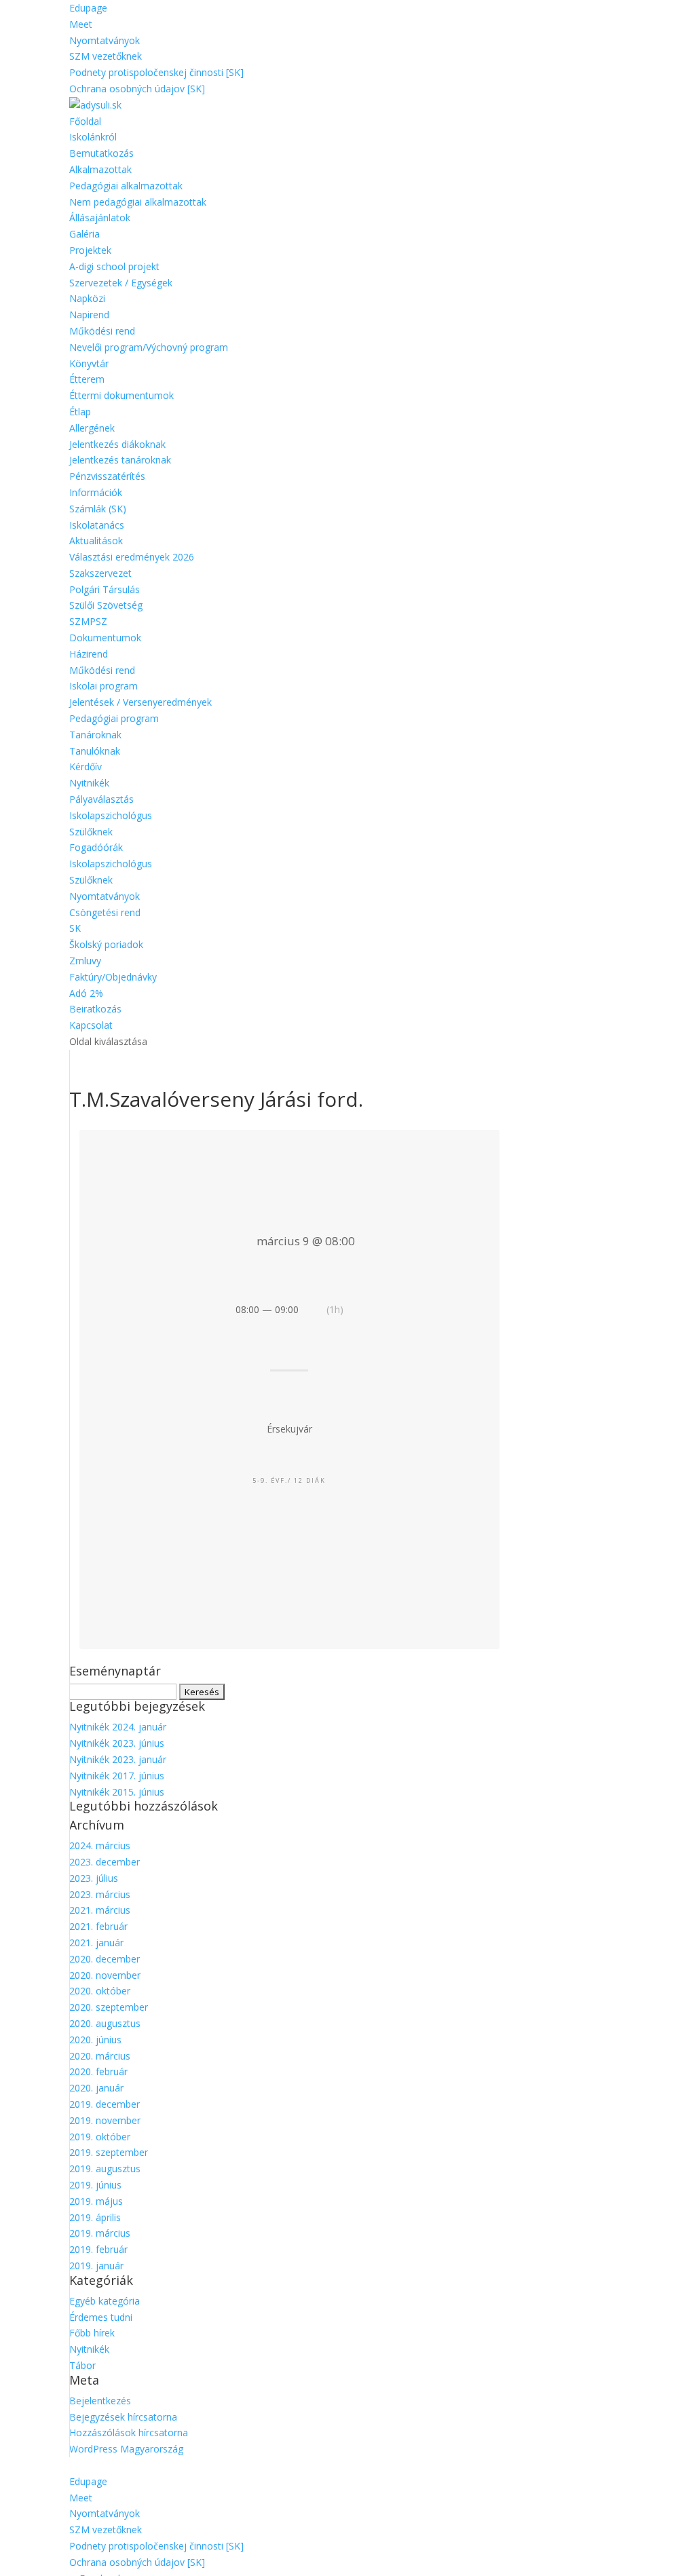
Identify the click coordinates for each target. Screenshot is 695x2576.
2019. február (98, 2249)
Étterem (87, 379)
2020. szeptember (109, 2007)
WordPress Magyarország (126, 2449)
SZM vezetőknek (106, 56)
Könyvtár (89, 363)
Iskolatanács (97, 525)
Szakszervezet (100, 573)
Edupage (88, 8)
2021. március (100, 1910)
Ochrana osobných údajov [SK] (137, 89)
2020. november (105, 1975)
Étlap (80, 412)
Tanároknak (95, 735)
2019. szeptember (109, 2152)
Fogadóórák (96, 847)
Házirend (89, 654)
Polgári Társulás (105, 589)
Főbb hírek (92, 2333)
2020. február (98, 2071)
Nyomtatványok (105, 40)
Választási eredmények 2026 (132, 557)
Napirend (89, 315)
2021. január (96, 1943)
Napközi (87, 298)
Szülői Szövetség (106, 605)
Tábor (82, 2365)
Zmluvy (85, 961)
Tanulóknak (95, 751)
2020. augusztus (105, 2023)
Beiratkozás (95, 1009)
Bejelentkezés (100, 2401)
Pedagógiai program (114, 718)
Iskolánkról (93, 137)
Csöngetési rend (105, 912)
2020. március (100, 2056)
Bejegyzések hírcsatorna (123, 2417)
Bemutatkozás (101, 153)
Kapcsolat (91, 1025)
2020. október (100, 1991)
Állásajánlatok (100, 217)
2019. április (95, 2217)
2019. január (96, 2266)
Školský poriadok (106, 944)
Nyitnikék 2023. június (117, 1743)
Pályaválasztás (101, 799)
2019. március (100, 2233)
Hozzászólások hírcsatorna (129, 2432)
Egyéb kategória (105, 2301)
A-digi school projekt (114, 266)
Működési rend (102, 331)
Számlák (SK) (98, 509)
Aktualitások (96, 541)
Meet (81, 24)
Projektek (90, 250)
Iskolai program (104, 686)
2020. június (95, 2040)
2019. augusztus (105, 2168)
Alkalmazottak (100, 169)
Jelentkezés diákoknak (117, 444)
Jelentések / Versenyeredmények (140, 702)
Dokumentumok (105, 638)
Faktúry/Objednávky (113, 977)
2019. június (95, 2185)
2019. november (105, 2120)
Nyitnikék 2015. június (117, 1792)
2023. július (94, 1878)
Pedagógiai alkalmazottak (126, 186)
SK (75, 928)
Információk (96, 492)
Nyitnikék (89, 783)
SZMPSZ (88, 621)
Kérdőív (86, 766)
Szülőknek (91, 832)
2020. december (105, 1959)
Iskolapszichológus (111, 815)
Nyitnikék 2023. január (118, 1759)
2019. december (105, 2104)
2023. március (100, 1894)
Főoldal (85, 121)
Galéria (84, 234)
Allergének (92, 428)
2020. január (96, 2088)
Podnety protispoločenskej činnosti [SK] (156, 72)
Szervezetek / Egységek (121, 283)
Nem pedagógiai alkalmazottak (138, 202)
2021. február (98, 1926)
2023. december (105, 1862)
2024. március (100, 1845)
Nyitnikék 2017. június (117, 1776)
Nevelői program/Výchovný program (149, 347)
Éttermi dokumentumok (121, 395)
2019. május (96, 2201)
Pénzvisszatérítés (107, 476)
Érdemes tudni (101, 2317)
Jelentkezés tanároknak (120, 460)
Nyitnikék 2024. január (118, 1727)
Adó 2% (86, 993)
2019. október (100, 2137)
